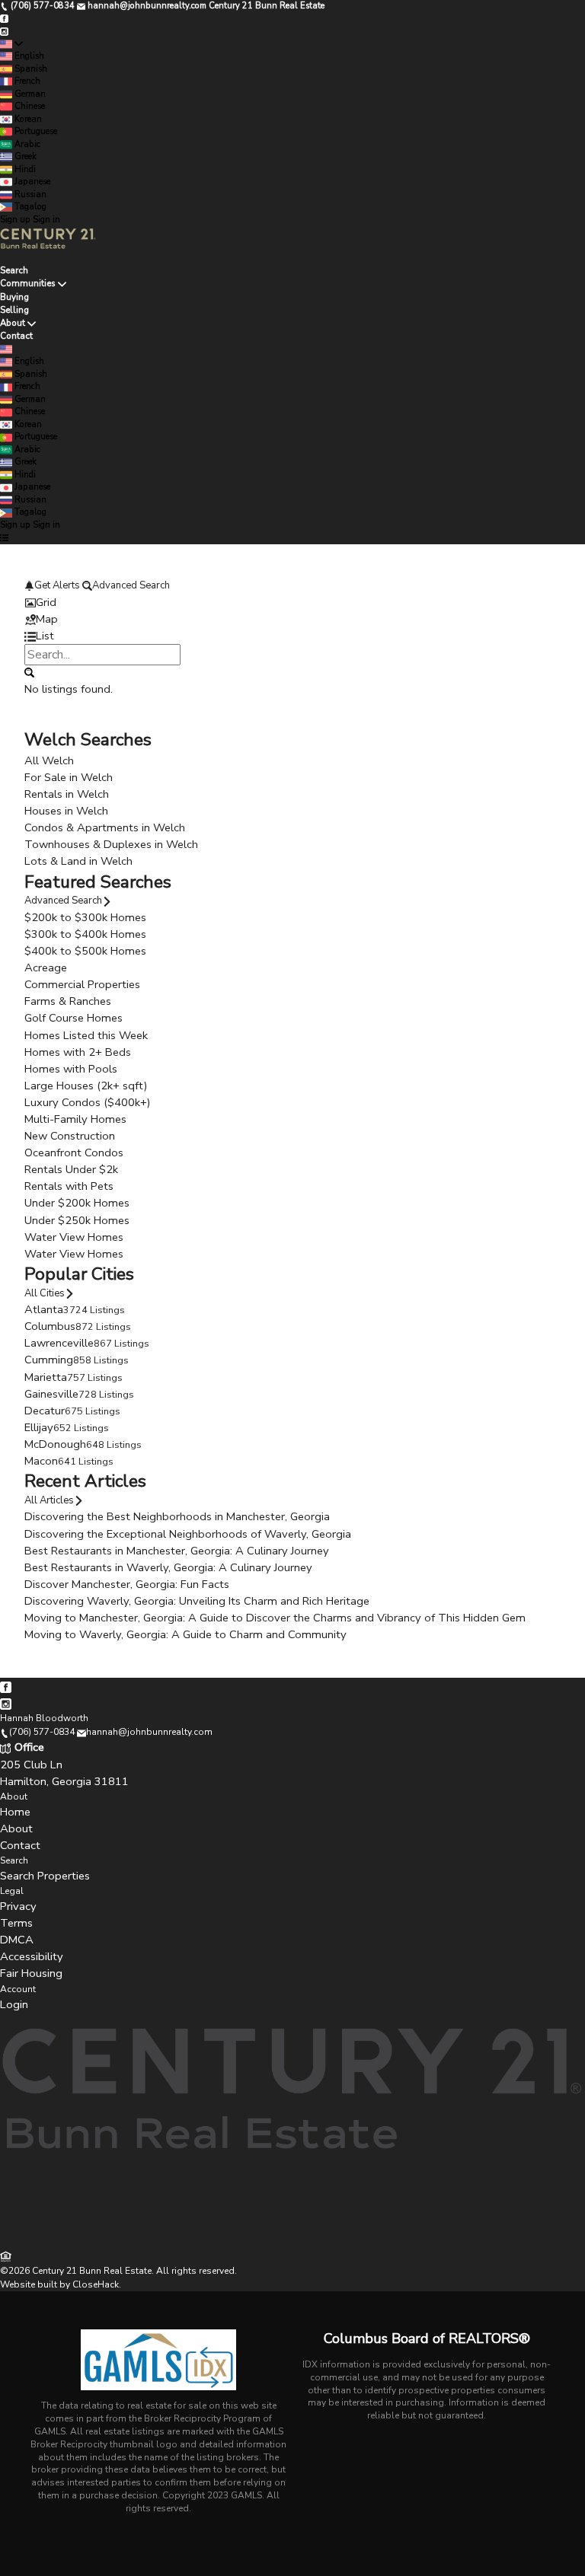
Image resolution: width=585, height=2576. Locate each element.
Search (14, 270)
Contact (16, 336)
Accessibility (32, 1956)
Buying (14, 297)
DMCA (17, 1940)
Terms (16, 1923)
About (13, 323)
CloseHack (96, 2284)
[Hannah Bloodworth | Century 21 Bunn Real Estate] (292, 2240)
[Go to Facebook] (4, 19)
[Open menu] (4, 538)
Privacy (18, 1906)
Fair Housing (31, 1973)
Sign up (15, 220)
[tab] (292, 602)
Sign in (46, 220)
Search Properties (45, 1876)
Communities (28, 283)
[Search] (29, 672)
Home (15, 1812)
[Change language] (11, 45)
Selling (14, 310)
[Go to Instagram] (4, 31)
